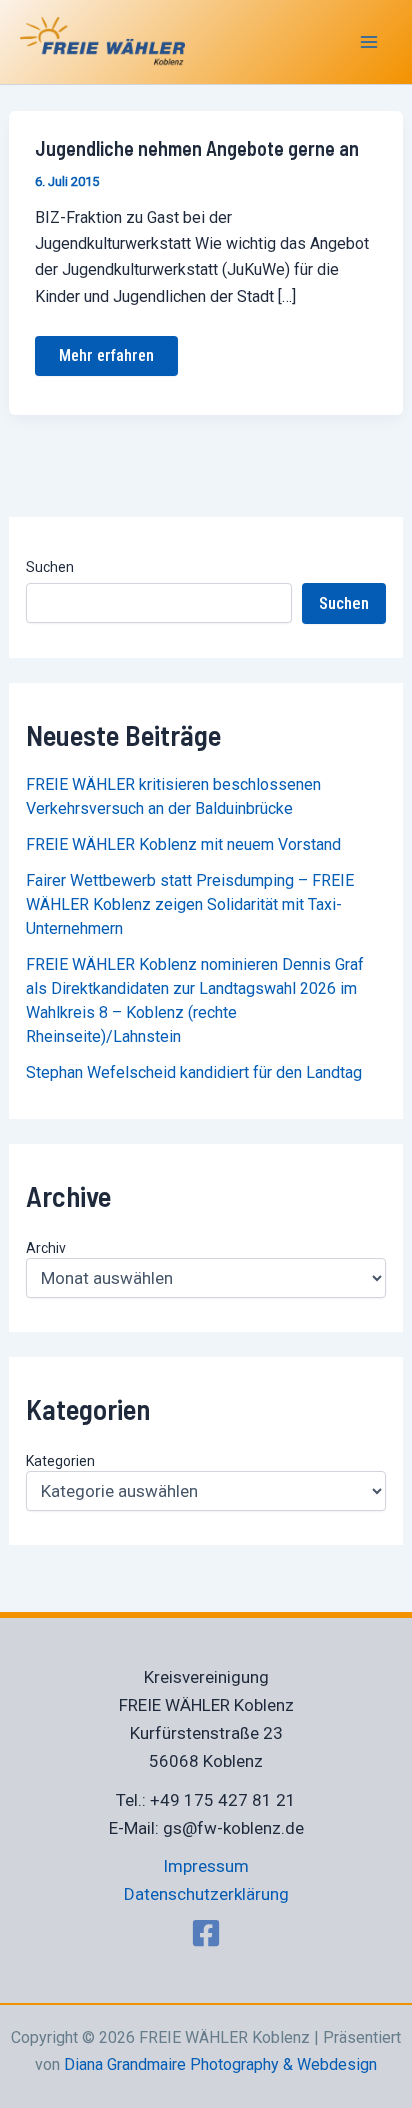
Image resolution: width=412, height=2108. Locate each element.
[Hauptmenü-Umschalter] (370, 42)
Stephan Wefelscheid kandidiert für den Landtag (194, 1072)
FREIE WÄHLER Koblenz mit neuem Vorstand (183, 844)
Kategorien (60, 1461)
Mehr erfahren (106, 350)
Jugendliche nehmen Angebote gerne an (197, 148)
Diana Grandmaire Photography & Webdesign (220, 2064)
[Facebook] (206, 1933)
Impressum (206, 1866)
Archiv (46, 1248)
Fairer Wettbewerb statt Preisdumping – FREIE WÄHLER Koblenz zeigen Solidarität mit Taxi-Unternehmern (190, 904)
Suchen (50, 567)
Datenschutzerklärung (206, 1894)
